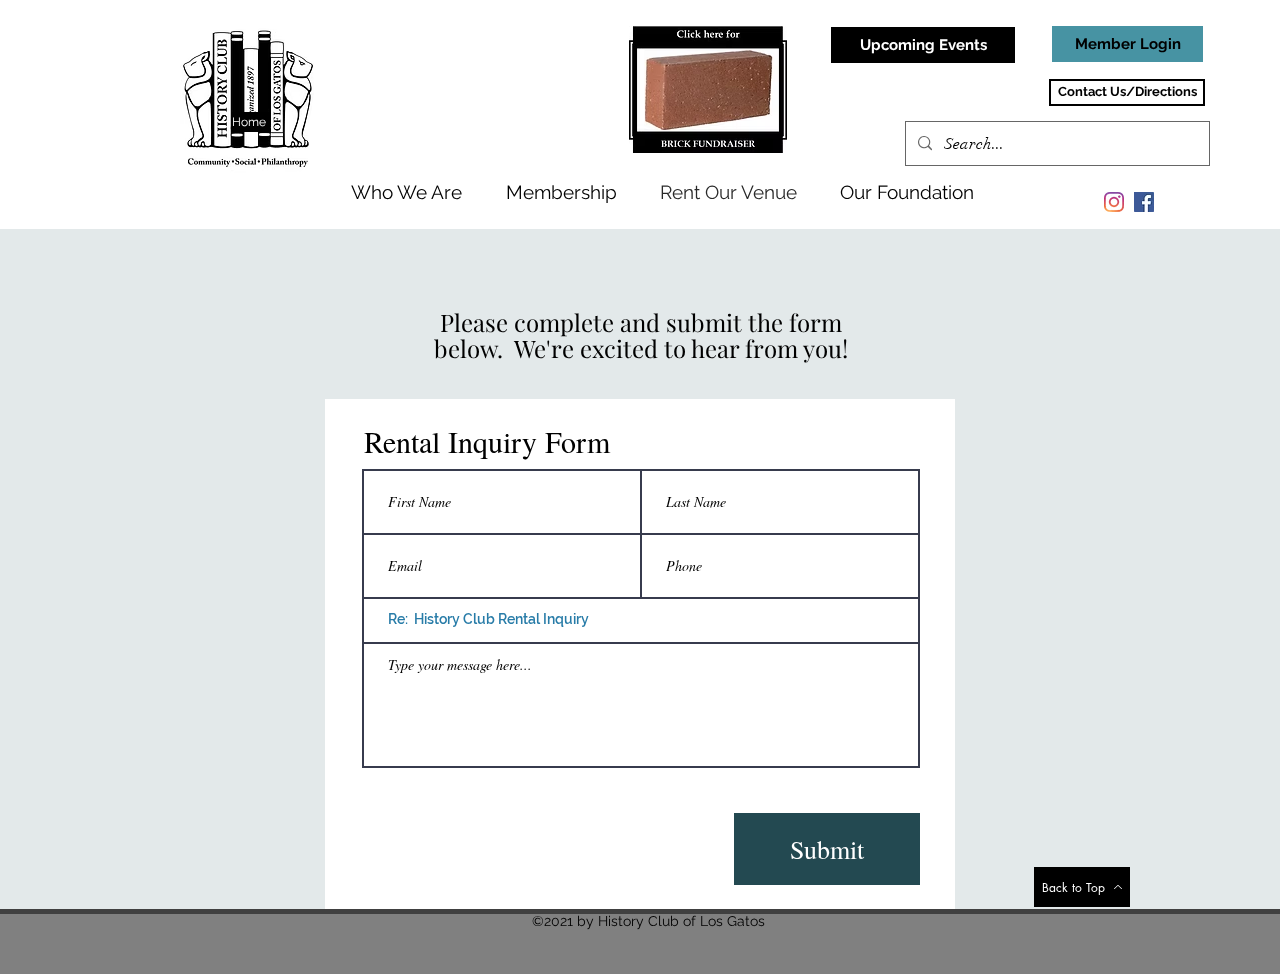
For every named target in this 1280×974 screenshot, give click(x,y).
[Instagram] (1114, 202)
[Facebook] (1144, 202)
